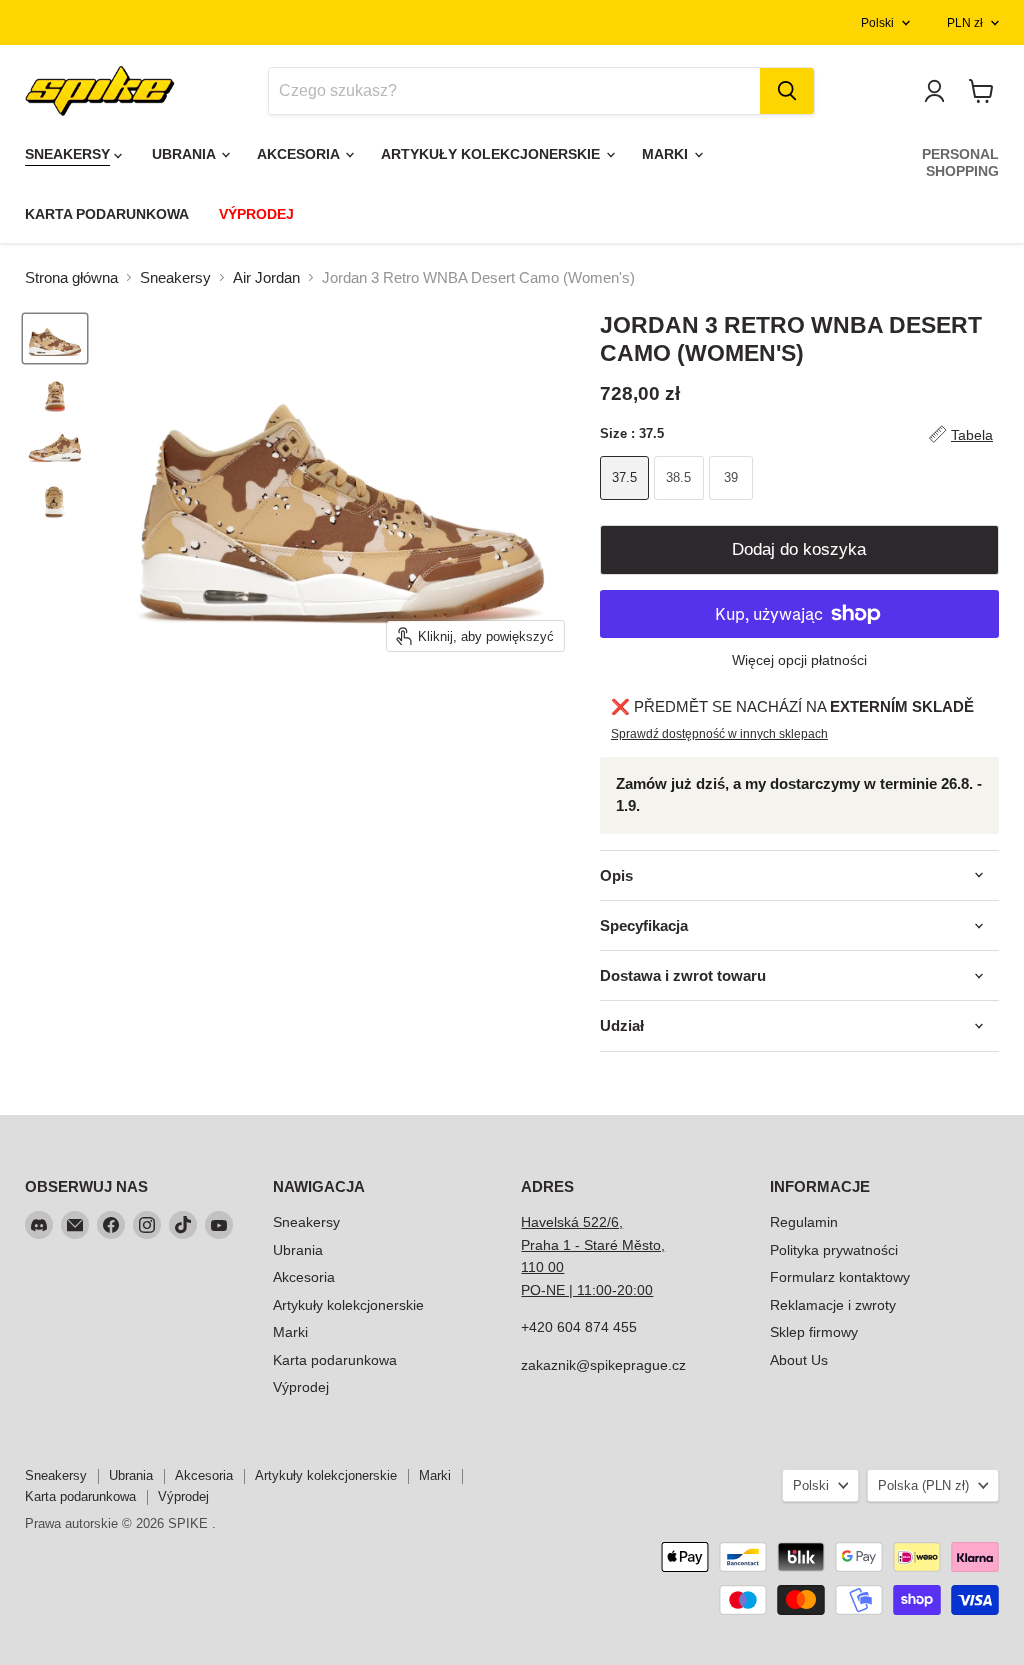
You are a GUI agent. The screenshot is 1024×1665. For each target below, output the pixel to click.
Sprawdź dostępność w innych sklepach (719, 734)
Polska (923, 1485)
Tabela (972, 435)
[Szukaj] (787, 91)
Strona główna (71, 277)
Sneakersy (175, 277)
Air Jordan (266, 277)
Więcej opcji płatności (799, 660)
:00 (643, 1290)
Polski (877, 23)
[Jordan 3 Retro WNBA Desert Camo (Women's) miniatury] (55, 338)
